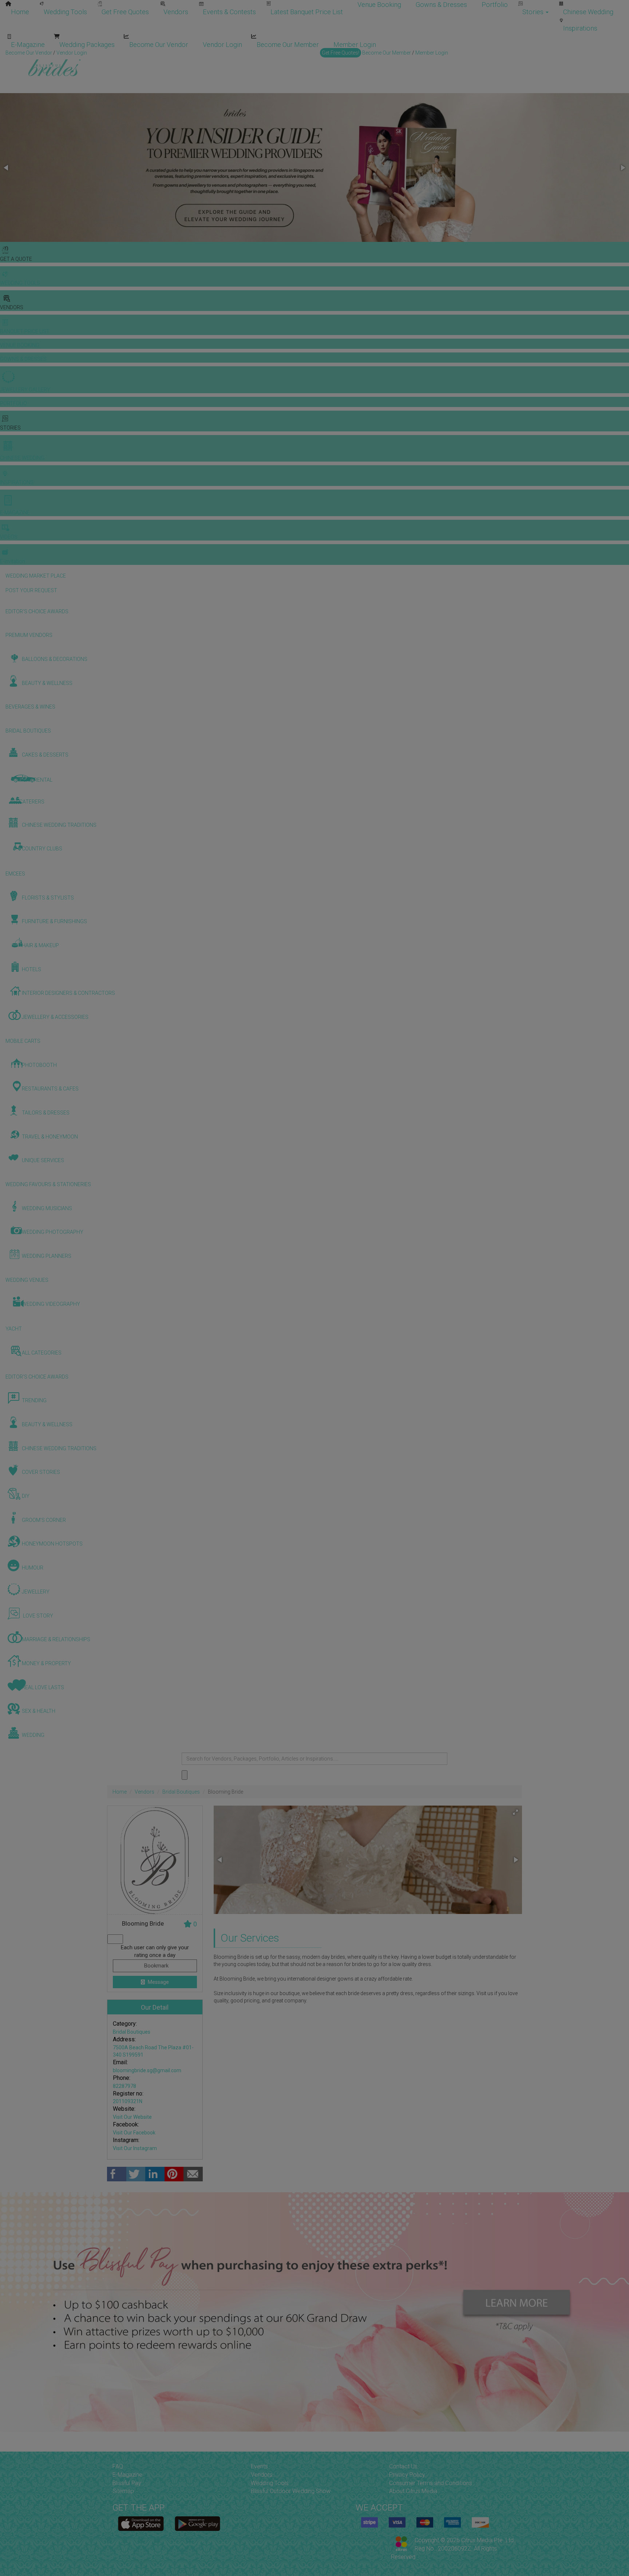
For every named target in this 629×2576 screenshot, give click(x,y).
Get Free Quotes (125, 12)
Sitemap (123, 2491)
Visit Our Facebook (134, 2133)
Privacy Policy (407, 2475)
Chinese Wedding (588, 12)
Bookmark (156, 1966)
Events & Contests (229, 12)
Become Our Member (288, 45)
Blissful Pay (127, 2483)
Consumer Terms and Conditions (431, 2483)
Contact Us (403, 2466)
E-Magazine (28, 45)
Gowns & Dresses (441, 5)
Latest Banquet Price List (307, 12)
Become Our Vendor (159, 45)
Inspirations (580, 28)
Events (259, 2466)
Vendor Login (222, 45)
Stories (534, 12)
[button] (7, 168)
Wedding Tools (65, 12)
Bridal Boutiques (181, 1792)
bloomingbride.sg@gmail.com (147, 2070)
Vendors (176, 12)
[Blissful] (141, 2524)
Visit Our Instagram (135, 2148)
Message (158, 1982)
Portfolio (495, 5)
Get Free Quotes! (341, 53)
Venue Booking (379, 5)
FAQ (118, 2466)
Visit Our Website (132, 2117)
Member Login (355, 45)
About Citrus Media (413, 2491)
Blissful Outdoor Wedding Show (291, 2491)
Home (20, 12)
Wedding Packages (87, 45)
